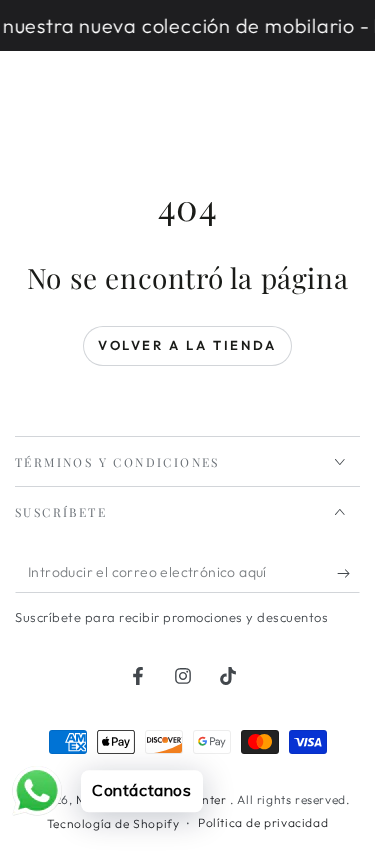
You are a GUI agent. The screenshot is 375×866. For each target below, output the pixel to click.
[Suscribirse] (348, 573)
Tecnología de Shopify (113, 823)
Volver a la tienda (187, 345)
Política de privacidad (263, 822)
